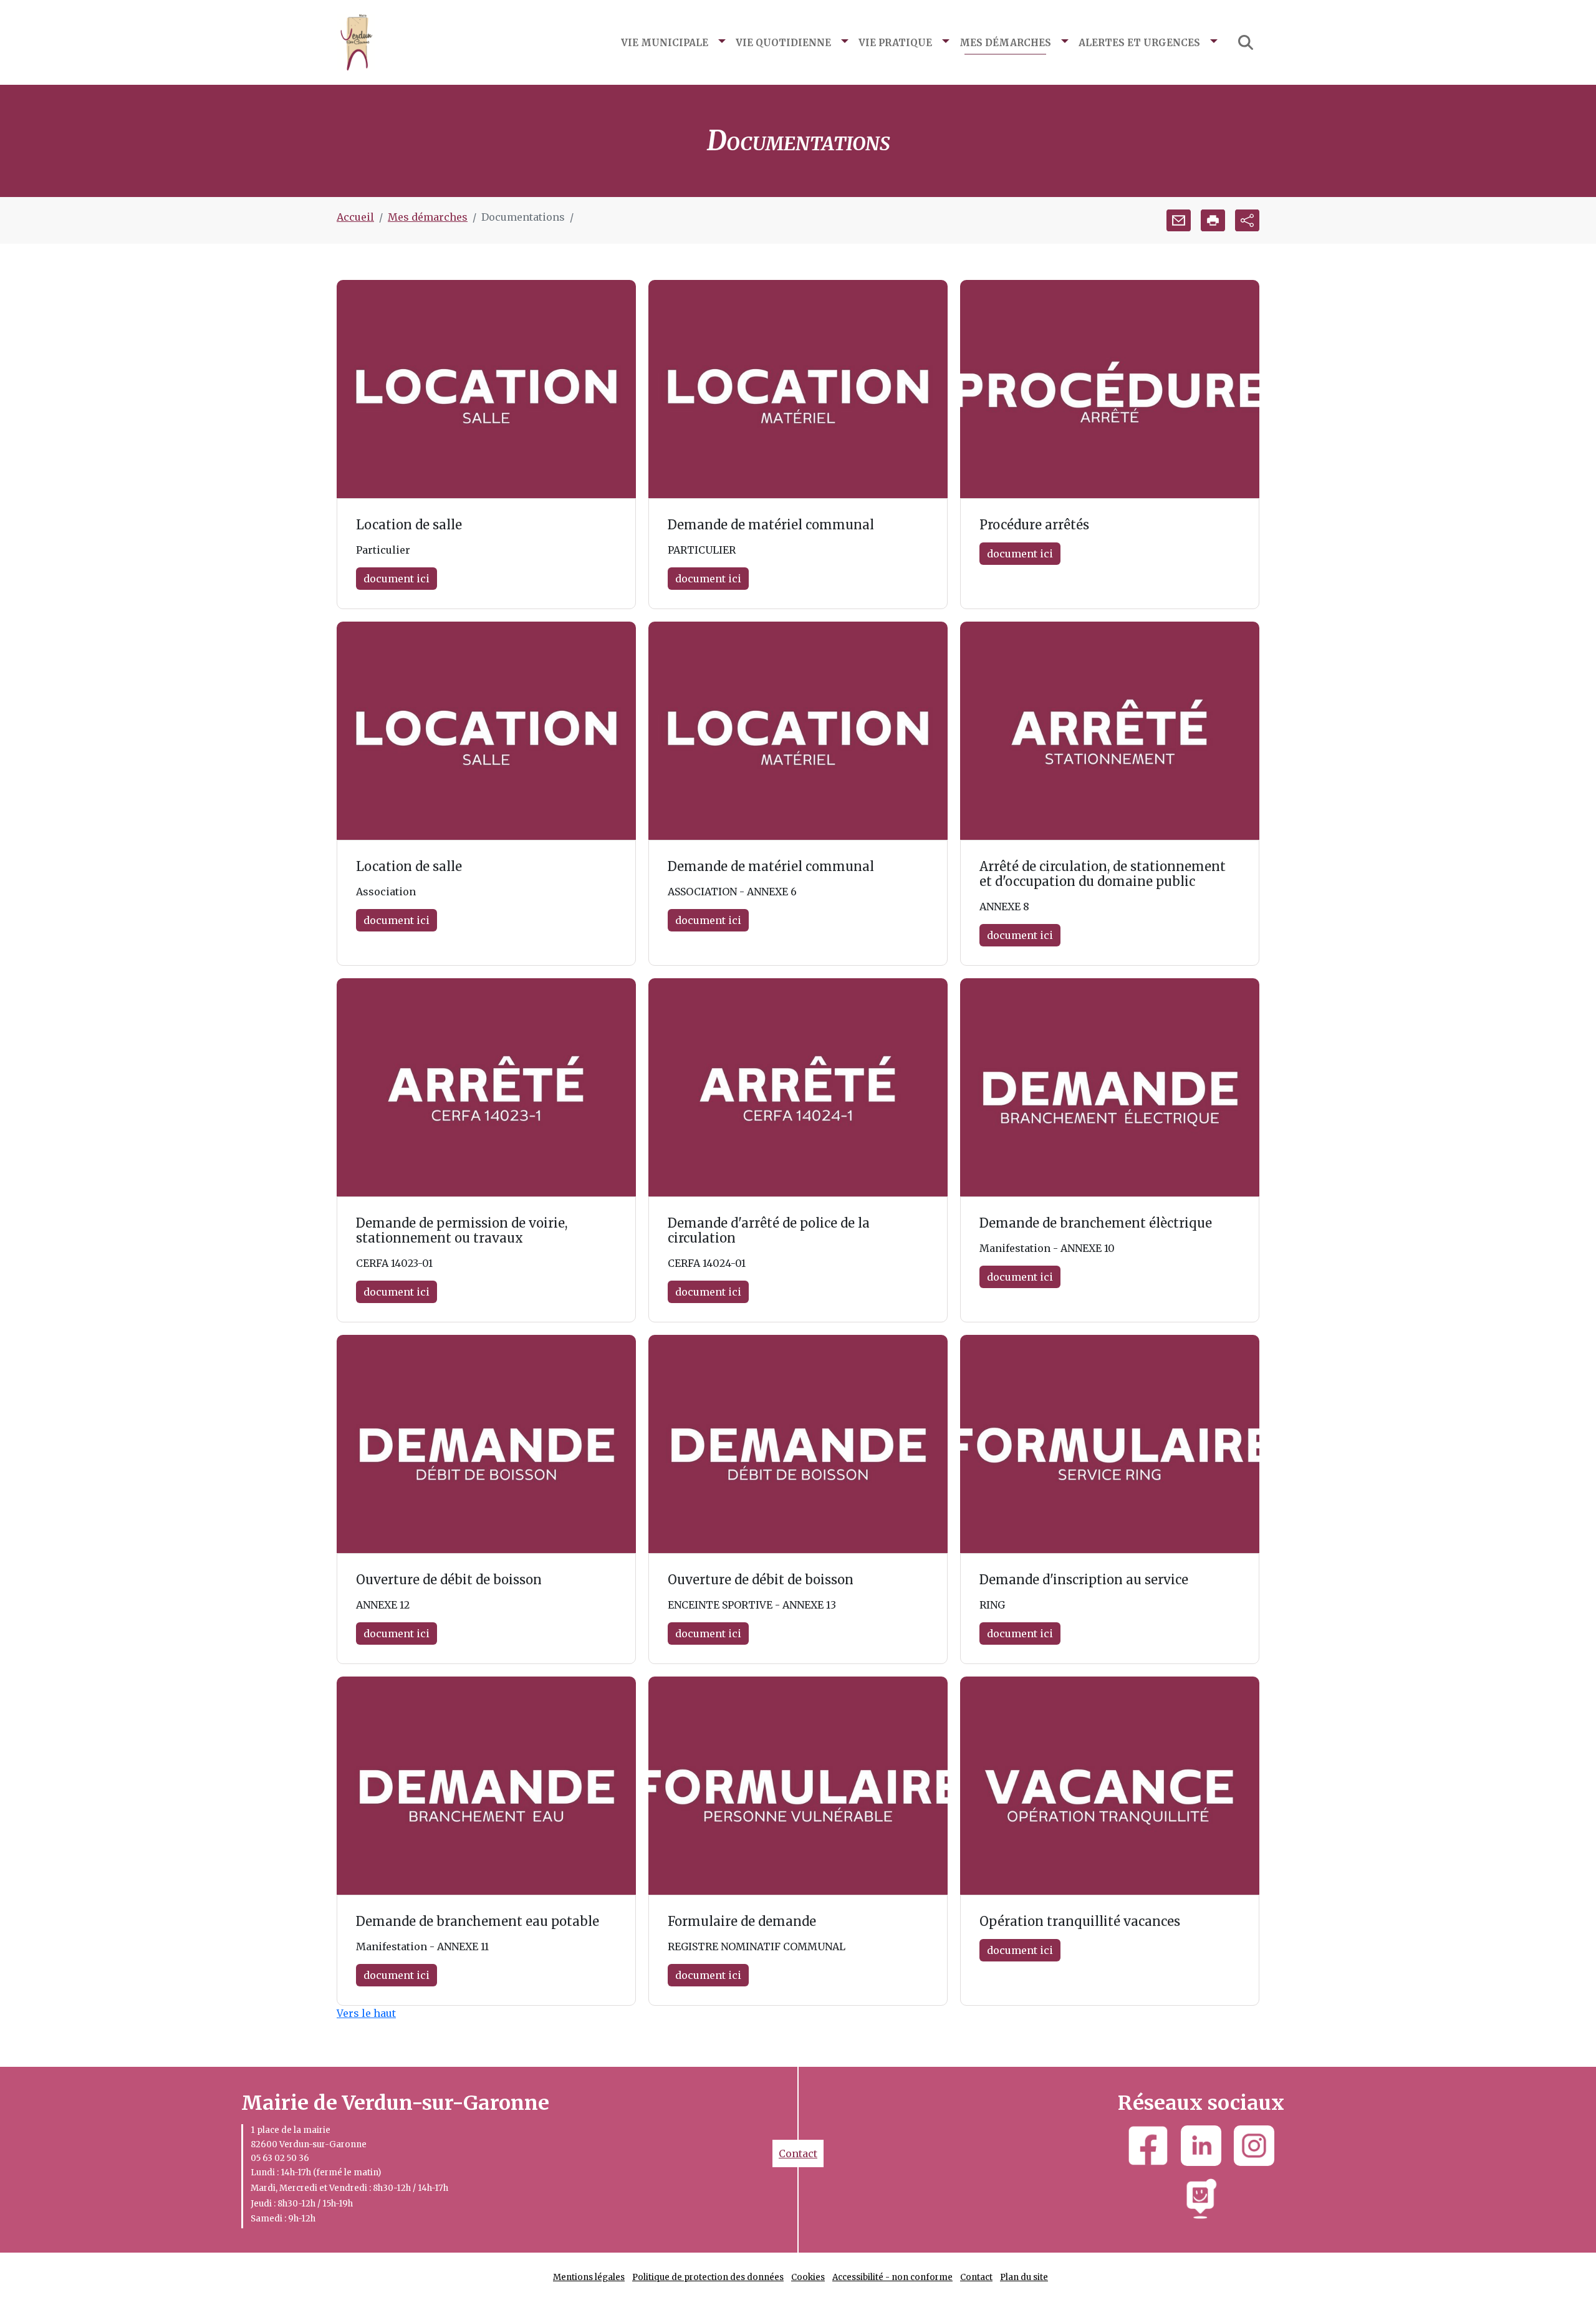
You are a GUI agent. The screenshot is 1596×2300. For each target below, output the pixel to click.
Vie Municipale (665, 42)
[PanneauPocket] (1201, 2199)
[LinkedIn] (1201, 2146)
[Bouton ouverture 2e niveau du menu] (722, 42)
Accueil (355, 217)
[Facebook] (1148, 2146)
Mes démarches (1005, 42)
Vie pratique (895, 42)
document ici (397, 579)
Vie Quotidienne (783, 42)
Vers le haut (366, 2013)
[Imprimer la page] (1213, 220)
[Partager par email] (1179, 220)
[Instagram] (1254, 2146)
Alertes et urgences (1139, 42)
